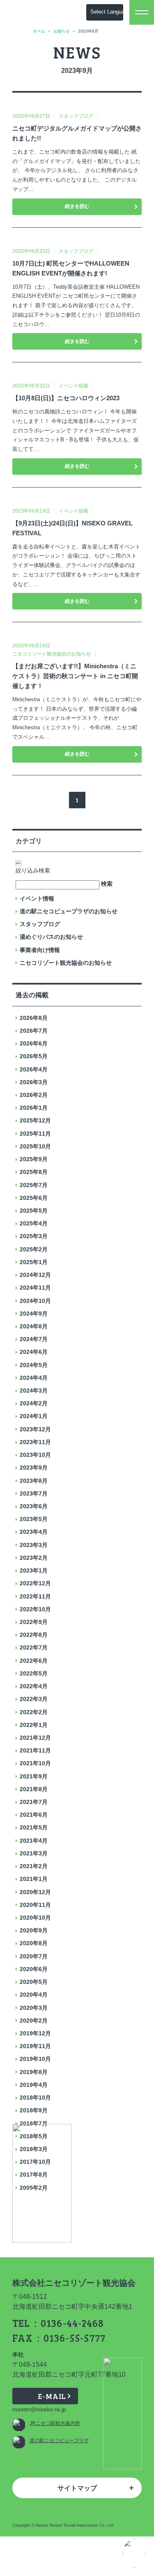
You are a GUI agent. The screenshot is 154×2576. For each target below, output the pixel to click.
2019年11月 (35, 2046)
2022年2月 (34, 1712)
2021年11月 (35, 1750)
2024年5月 (34, 1365)
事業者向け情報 (40, 950)
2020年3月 (34, 2008)
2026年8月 (34, 1018)
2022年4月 (34, 1686)
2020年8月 (34, 1943)
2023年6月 (34, 1506)
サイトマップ (77, 2488)
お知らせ (62, 31)
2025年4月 (34, 1223)
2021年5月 (34, 1827)
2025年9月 (34, 1159)
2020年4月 (34, 1995)
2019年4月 (34, 2085)
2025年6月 (34, 1198)
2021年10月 (35, 1763)
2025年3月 (34, 1236)
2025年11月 (35, 1134)
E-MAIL (52, 2396)
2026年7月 (34, 1031)
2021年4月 (34, 1841)
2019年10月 (35, 2059)
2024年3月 (34, 1391)
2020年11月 (35, 1905)
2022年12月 (35, 1583)
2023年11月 (35, 1442)
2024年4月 (34, 1378)
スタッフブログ (40, 924)
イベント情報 (37, 898)
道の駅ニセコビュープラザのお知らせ (69, 911)
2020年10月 (35, 1918)
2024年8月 (34, 1326)
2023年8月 (34, 1481)
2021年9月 (34, 1776)
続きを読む (77, 206)
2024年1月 (34, 1416)
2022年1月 (34, 1725)
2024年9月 (34, 1314)
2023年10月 (35, 1455)
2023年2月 (34, 1558)
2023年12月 (35, 1429)
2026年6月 (34, 1043)
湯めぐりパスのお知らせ (51, 937)
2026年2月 (34, 1095)
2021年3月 (34, 1853)
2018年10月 (35, 2098)
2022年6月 (34, 1661)
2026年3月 (34, 1082)
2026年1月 (34, 1108)
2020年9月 (34, 1930)
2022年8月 (34, 1635)
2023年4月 (34, 1532)
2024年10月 (35, 1301)
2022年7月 (34, 1647)
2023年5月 (34, 1519)
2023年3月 (34, 1545)
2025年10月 (35, 1146)
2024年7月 (34, 1339)
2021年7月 (34, 1802)
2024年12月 (35, 1275)
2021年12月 (35, 1738)
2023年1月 (34, 1570)
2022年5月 (34, 1673)
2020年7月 (34, 1956)
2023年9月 (34, 1468)
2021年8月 (34, 1789)
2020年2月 (34, 2021)
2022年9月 (34, 1622)
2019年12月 (35, 2033)
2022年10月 (35, 1609)
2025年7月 (34, 1185)
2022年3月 (34, 1699)
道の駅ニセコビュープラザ (59, 2441)
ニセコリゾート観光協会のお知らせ (66, 963)
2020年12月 (35, 1892)
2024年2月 (34, 1403)
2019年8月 (34, 2072)
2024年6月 (34, 1352)
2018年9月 (34, 2110)
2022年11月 (35, 1596)
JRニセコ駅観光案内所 (55, 2423)
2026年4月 (34, 1069)
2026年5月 (34, 1056)
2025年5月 (34, 1211)
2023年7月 (34, 1493)
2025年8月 (34, 1172)
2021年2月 (34, 1866)
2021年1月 (34, 1879)
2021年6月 (34, 1815)
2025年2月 (34, 1249)
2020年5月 (34, 1982)
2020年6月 (34, 1969)
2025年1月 (34, 1262)
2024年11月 (35, 1288)
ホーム (39, 31)
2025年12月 (35, 1120)
